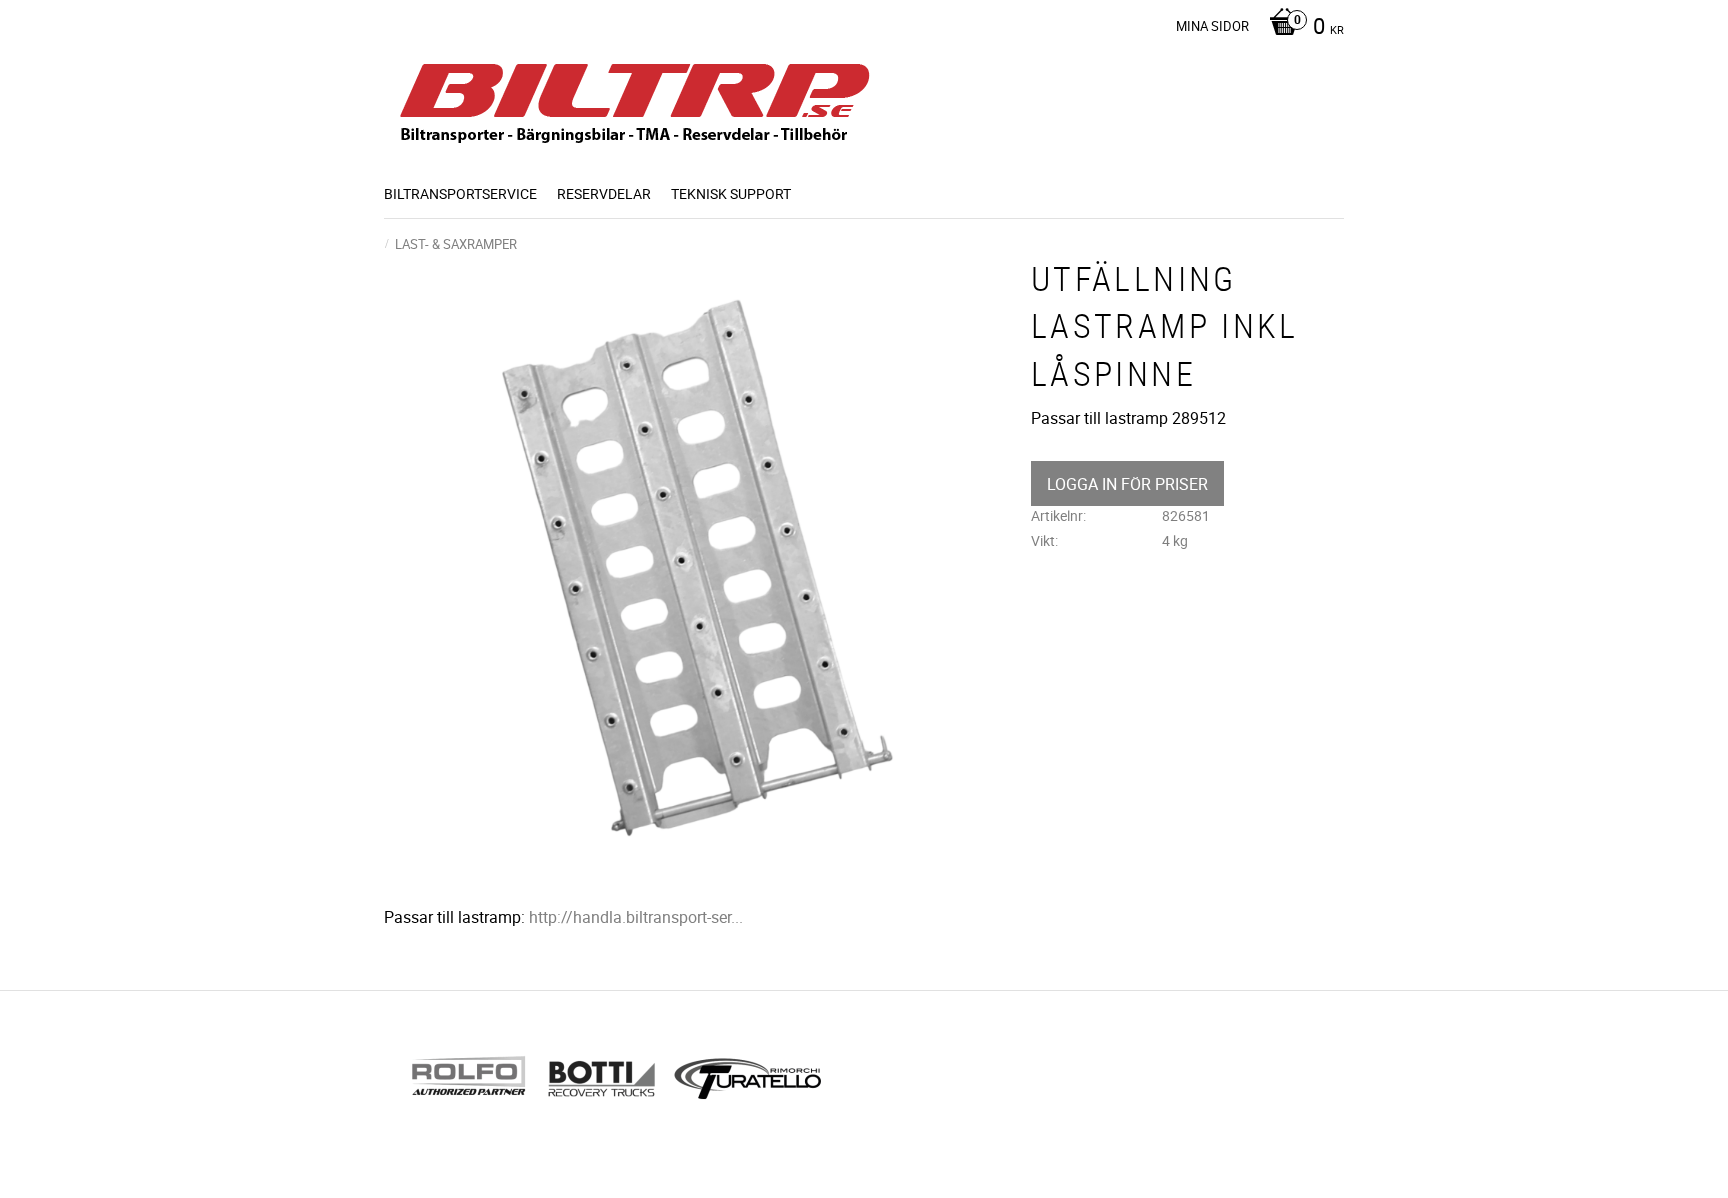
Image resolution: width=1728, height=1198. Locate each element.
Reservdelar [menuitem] (604, 193)
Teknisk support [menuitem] (731, 193)
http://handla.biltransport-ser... (636, 917)
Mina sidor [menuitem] (1212, 26)
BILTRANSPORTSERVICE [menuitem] (460, 193)
